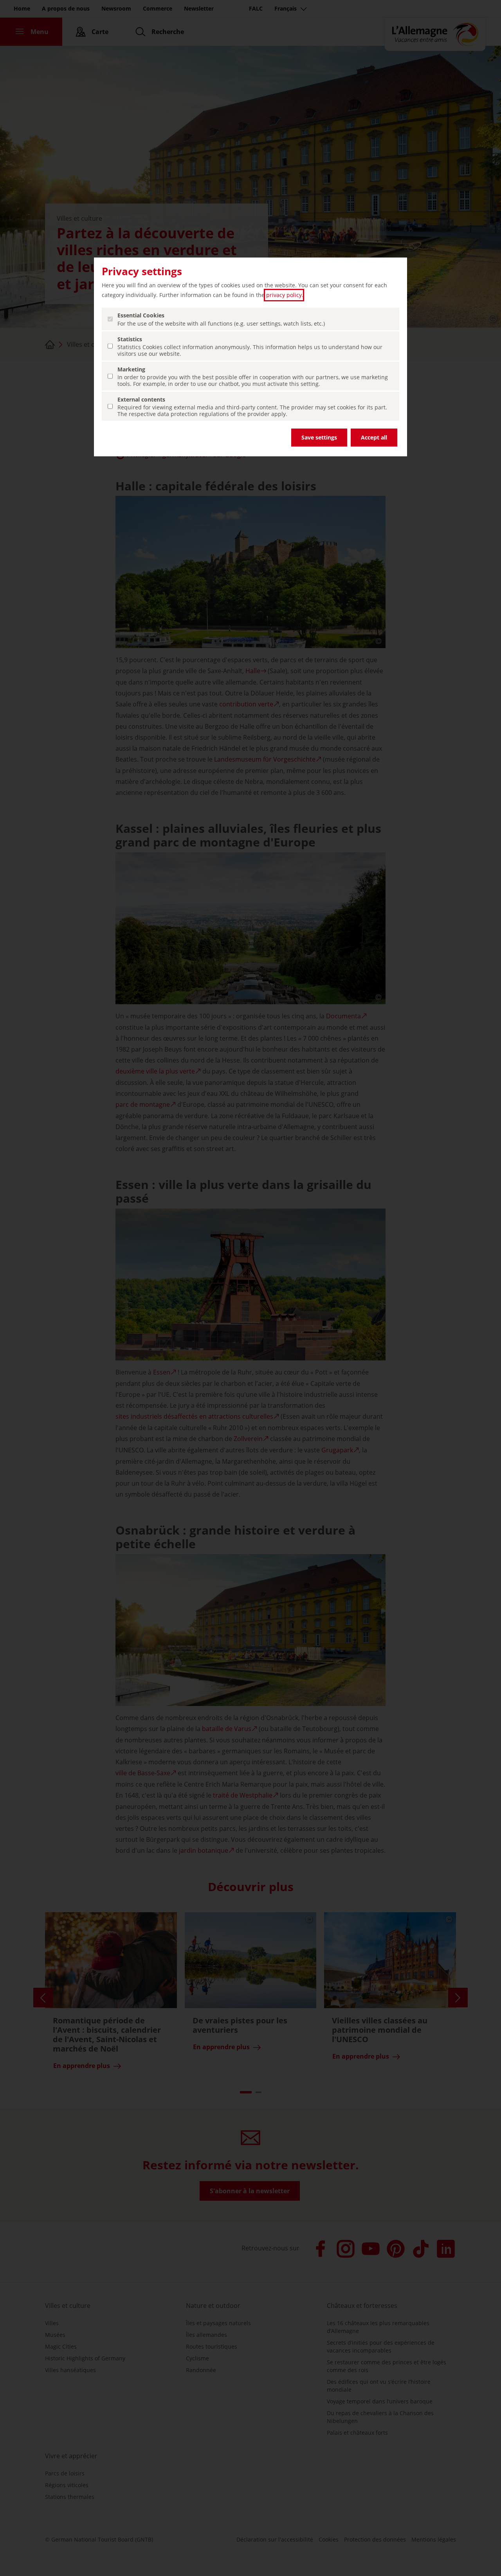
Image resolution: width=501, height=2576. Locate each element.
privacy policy (284, 295)
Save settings (319, 437)
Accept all (374, 437)
